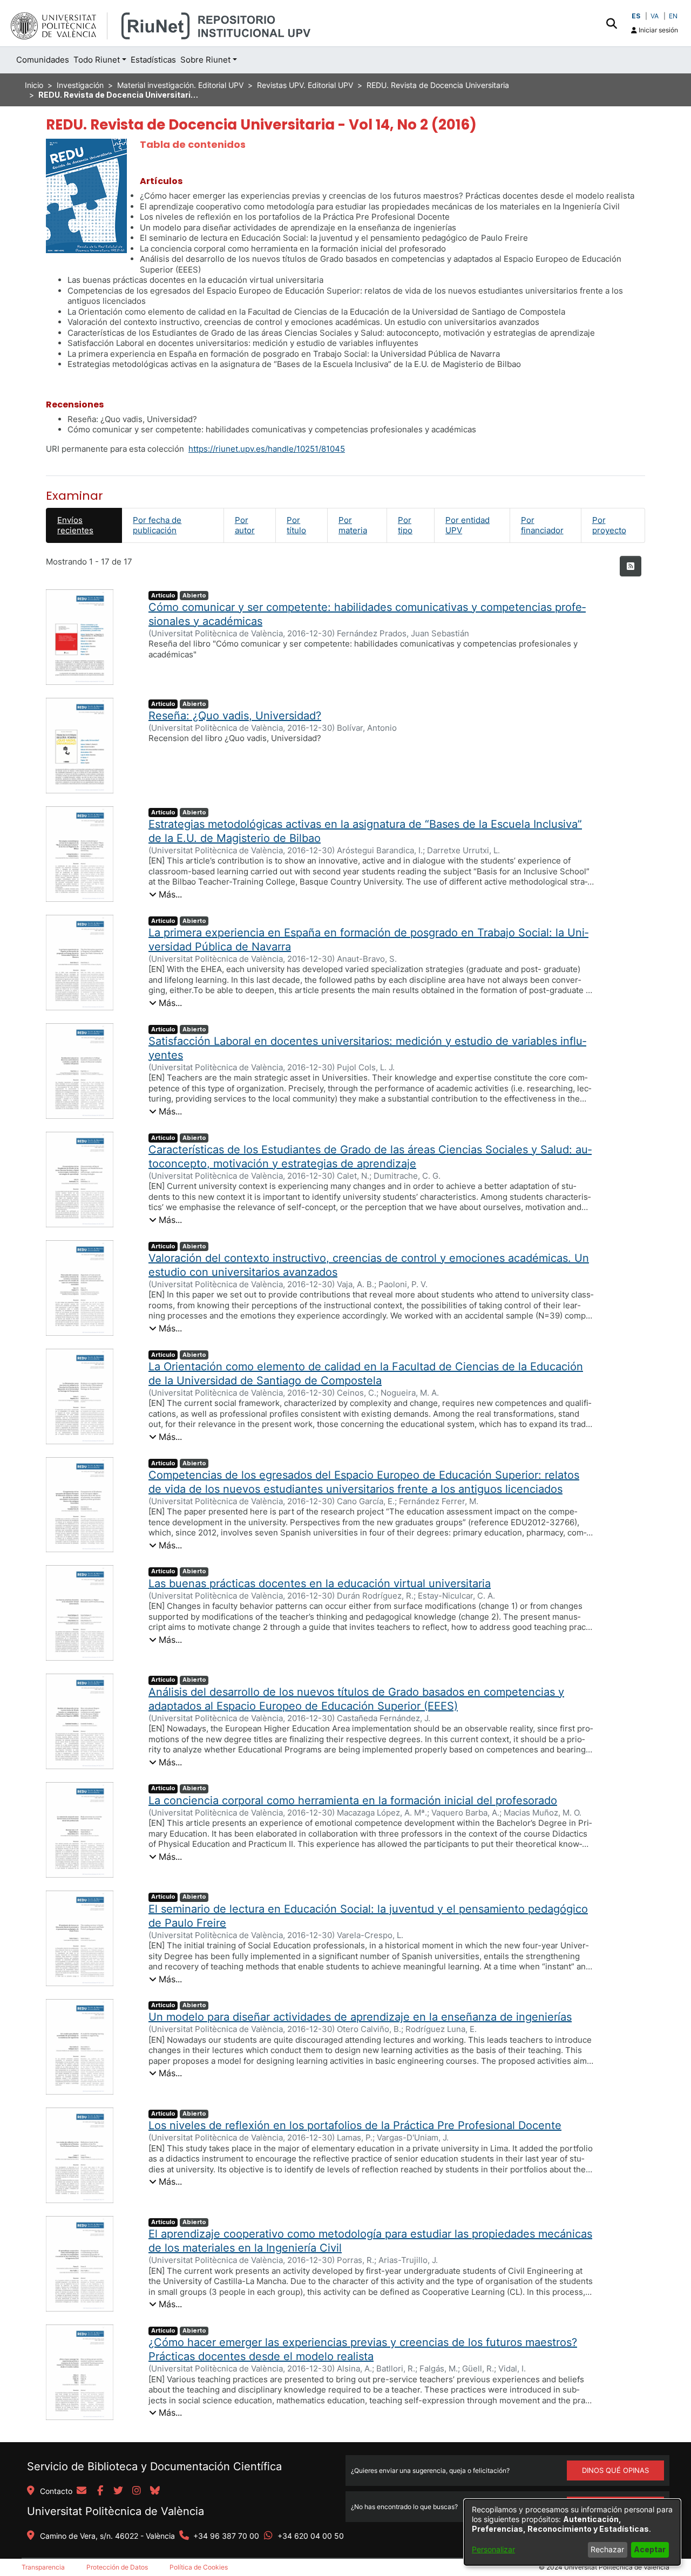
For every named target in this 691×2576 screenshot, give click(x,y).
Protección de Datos (117, 2567)
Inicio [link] (34, 85)
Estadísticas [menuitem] (153, 60)
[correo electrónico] (82, 2491)
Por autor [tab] (245, 525)
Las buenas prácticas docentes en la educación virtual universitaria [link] (320, 1583)
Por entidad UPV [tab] (468, 525)
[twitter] (118, 2491)
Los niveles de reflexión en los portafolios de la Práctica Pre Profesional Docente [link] (355, 2125)
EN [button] (673, 16)
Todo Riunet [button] (97, 60)
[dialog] (572, 2532)
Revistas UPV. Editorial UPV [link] (305, 85)
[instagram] (137, 2491)
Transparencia (43, 2567)
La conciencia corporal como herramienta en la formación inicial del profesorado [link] (353, 1800)
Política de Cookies (199, 2567)
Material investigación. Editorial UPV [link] (180, 85)
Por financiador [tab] (542, 525)
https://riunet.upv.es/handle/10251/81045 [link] (267, 449)
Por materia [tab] (353, 525)
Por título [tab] (296, 525)
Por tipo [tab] (405, 525)
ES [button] (636, 16)
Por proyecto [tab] (609, 525)
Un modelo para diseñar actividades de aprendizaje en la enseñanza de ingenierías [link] (360, 2017)
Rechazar (607, 2549)
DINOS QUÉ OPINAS (615, 2470)
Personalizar (493, 2549)
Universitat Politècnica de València (116, 2511)
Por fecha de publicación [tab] (157, 525)
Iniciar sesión (658, 30)
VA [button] (655, 16)
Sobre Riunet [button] (205, 60)
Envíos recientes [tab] (75, 525)
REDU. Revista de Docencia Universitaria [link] (438, 85)
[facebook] (100, 2491)
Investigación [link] (80, 85)
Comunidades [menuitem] (43, 60)
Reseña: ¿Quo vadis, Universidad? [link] (235, 716)
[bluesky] (155, 2491)
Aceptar (650, 2549)
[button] (611, 23)
